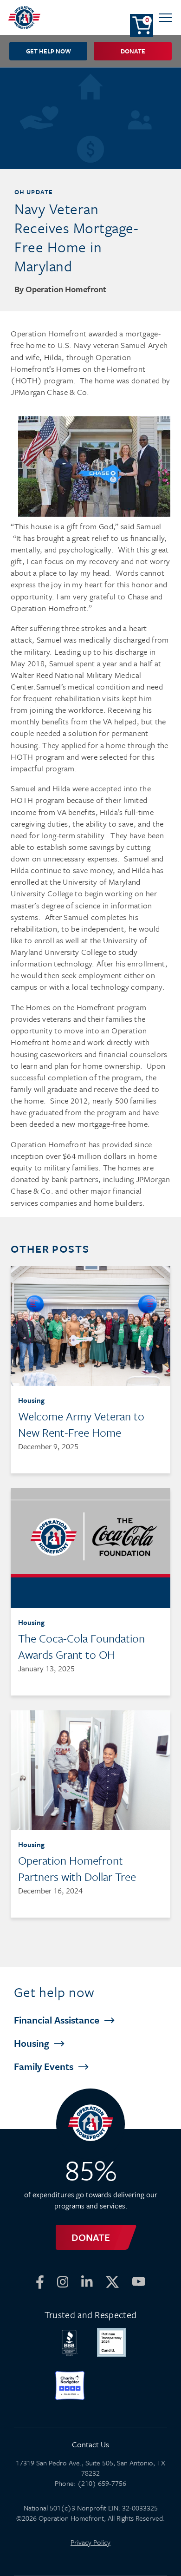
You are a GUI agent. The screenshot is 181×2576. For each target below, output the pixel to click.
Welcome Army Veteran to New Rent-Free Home (81, 1424)
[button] (165, 17)
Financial (58, 2020)
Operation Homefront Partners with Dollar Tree (77, 1868)
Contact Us (90, 2444)
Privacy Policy (90, 2542)
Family (45, 2066)
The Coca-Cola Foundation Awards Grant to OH (81, 1646)
